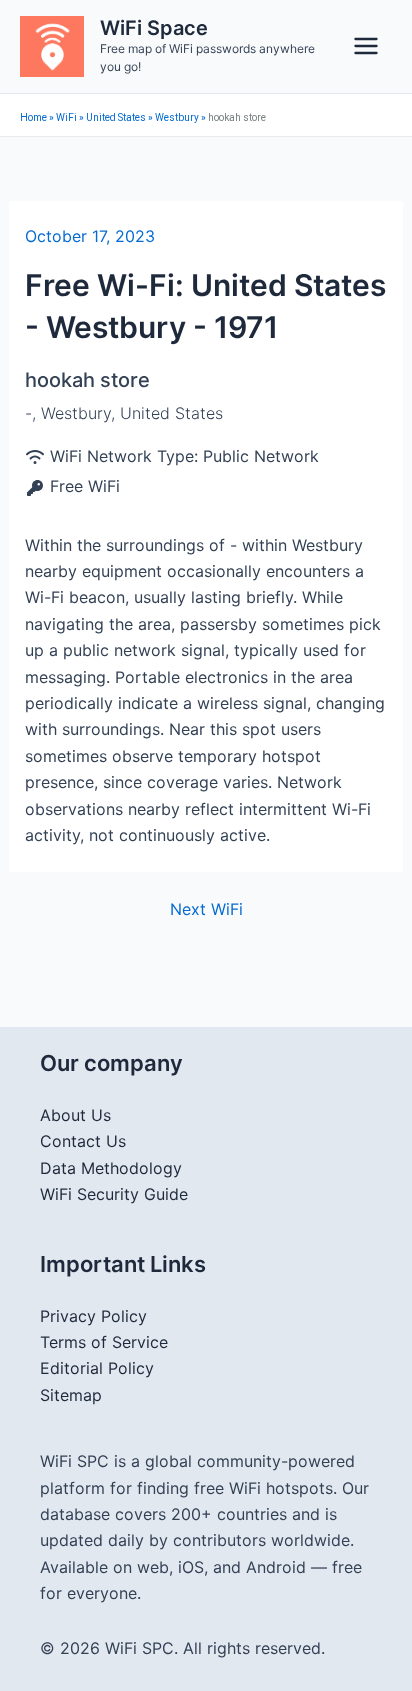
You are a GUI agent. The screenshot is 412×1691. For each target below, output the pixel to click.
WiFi (66, 117)
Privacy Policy (93, 1316)
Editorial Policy (97, 1368)
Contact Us (83, 1141)
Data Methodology (111, 1168)
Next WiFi (206, 909)
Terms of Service (104, 1342)
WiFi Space (154, 28)
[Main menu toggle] (366, 46)
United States (116, 117)
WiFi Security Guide (114, 1194)
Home (33, 117)
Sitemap (71, 1395)
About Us (75, 1115)
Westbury (177, 117)
